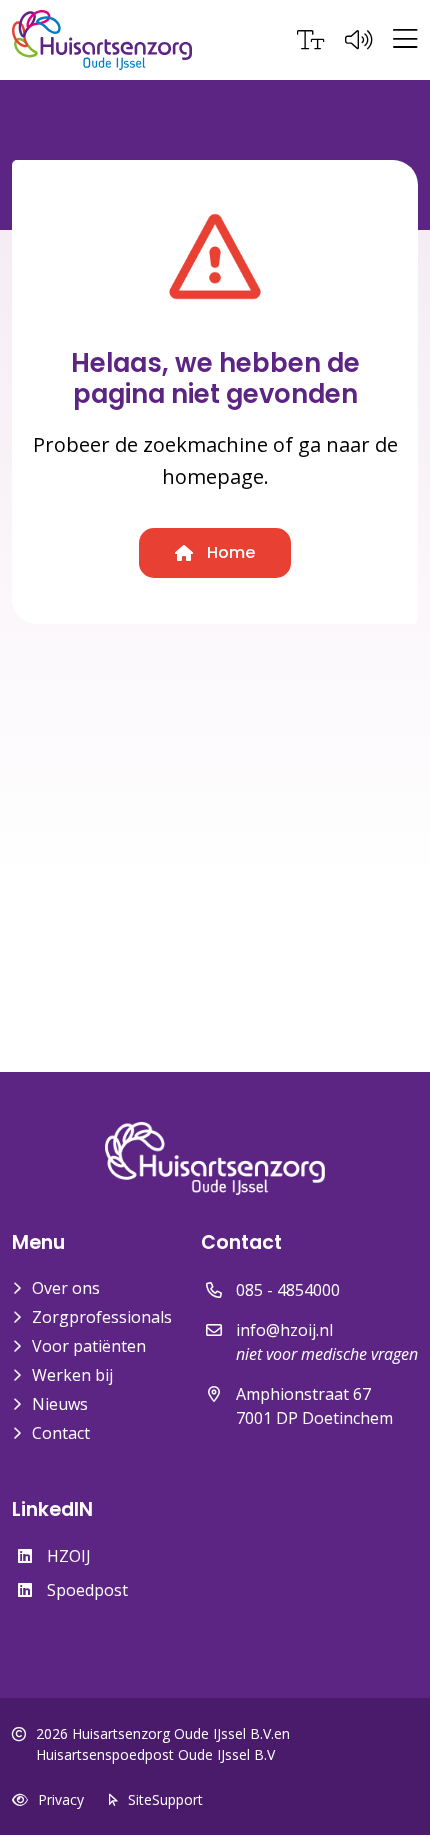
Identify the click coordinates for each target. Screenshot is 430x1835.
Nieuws (60, 1404)
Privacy (61, 1799)
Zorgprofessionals (102, 1317)
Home (229, 552)
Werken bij (72, 1375)
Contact (61, 1433)
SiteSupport (165, 1799)
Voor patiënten (89, 1346)
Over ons (66, 1288)
